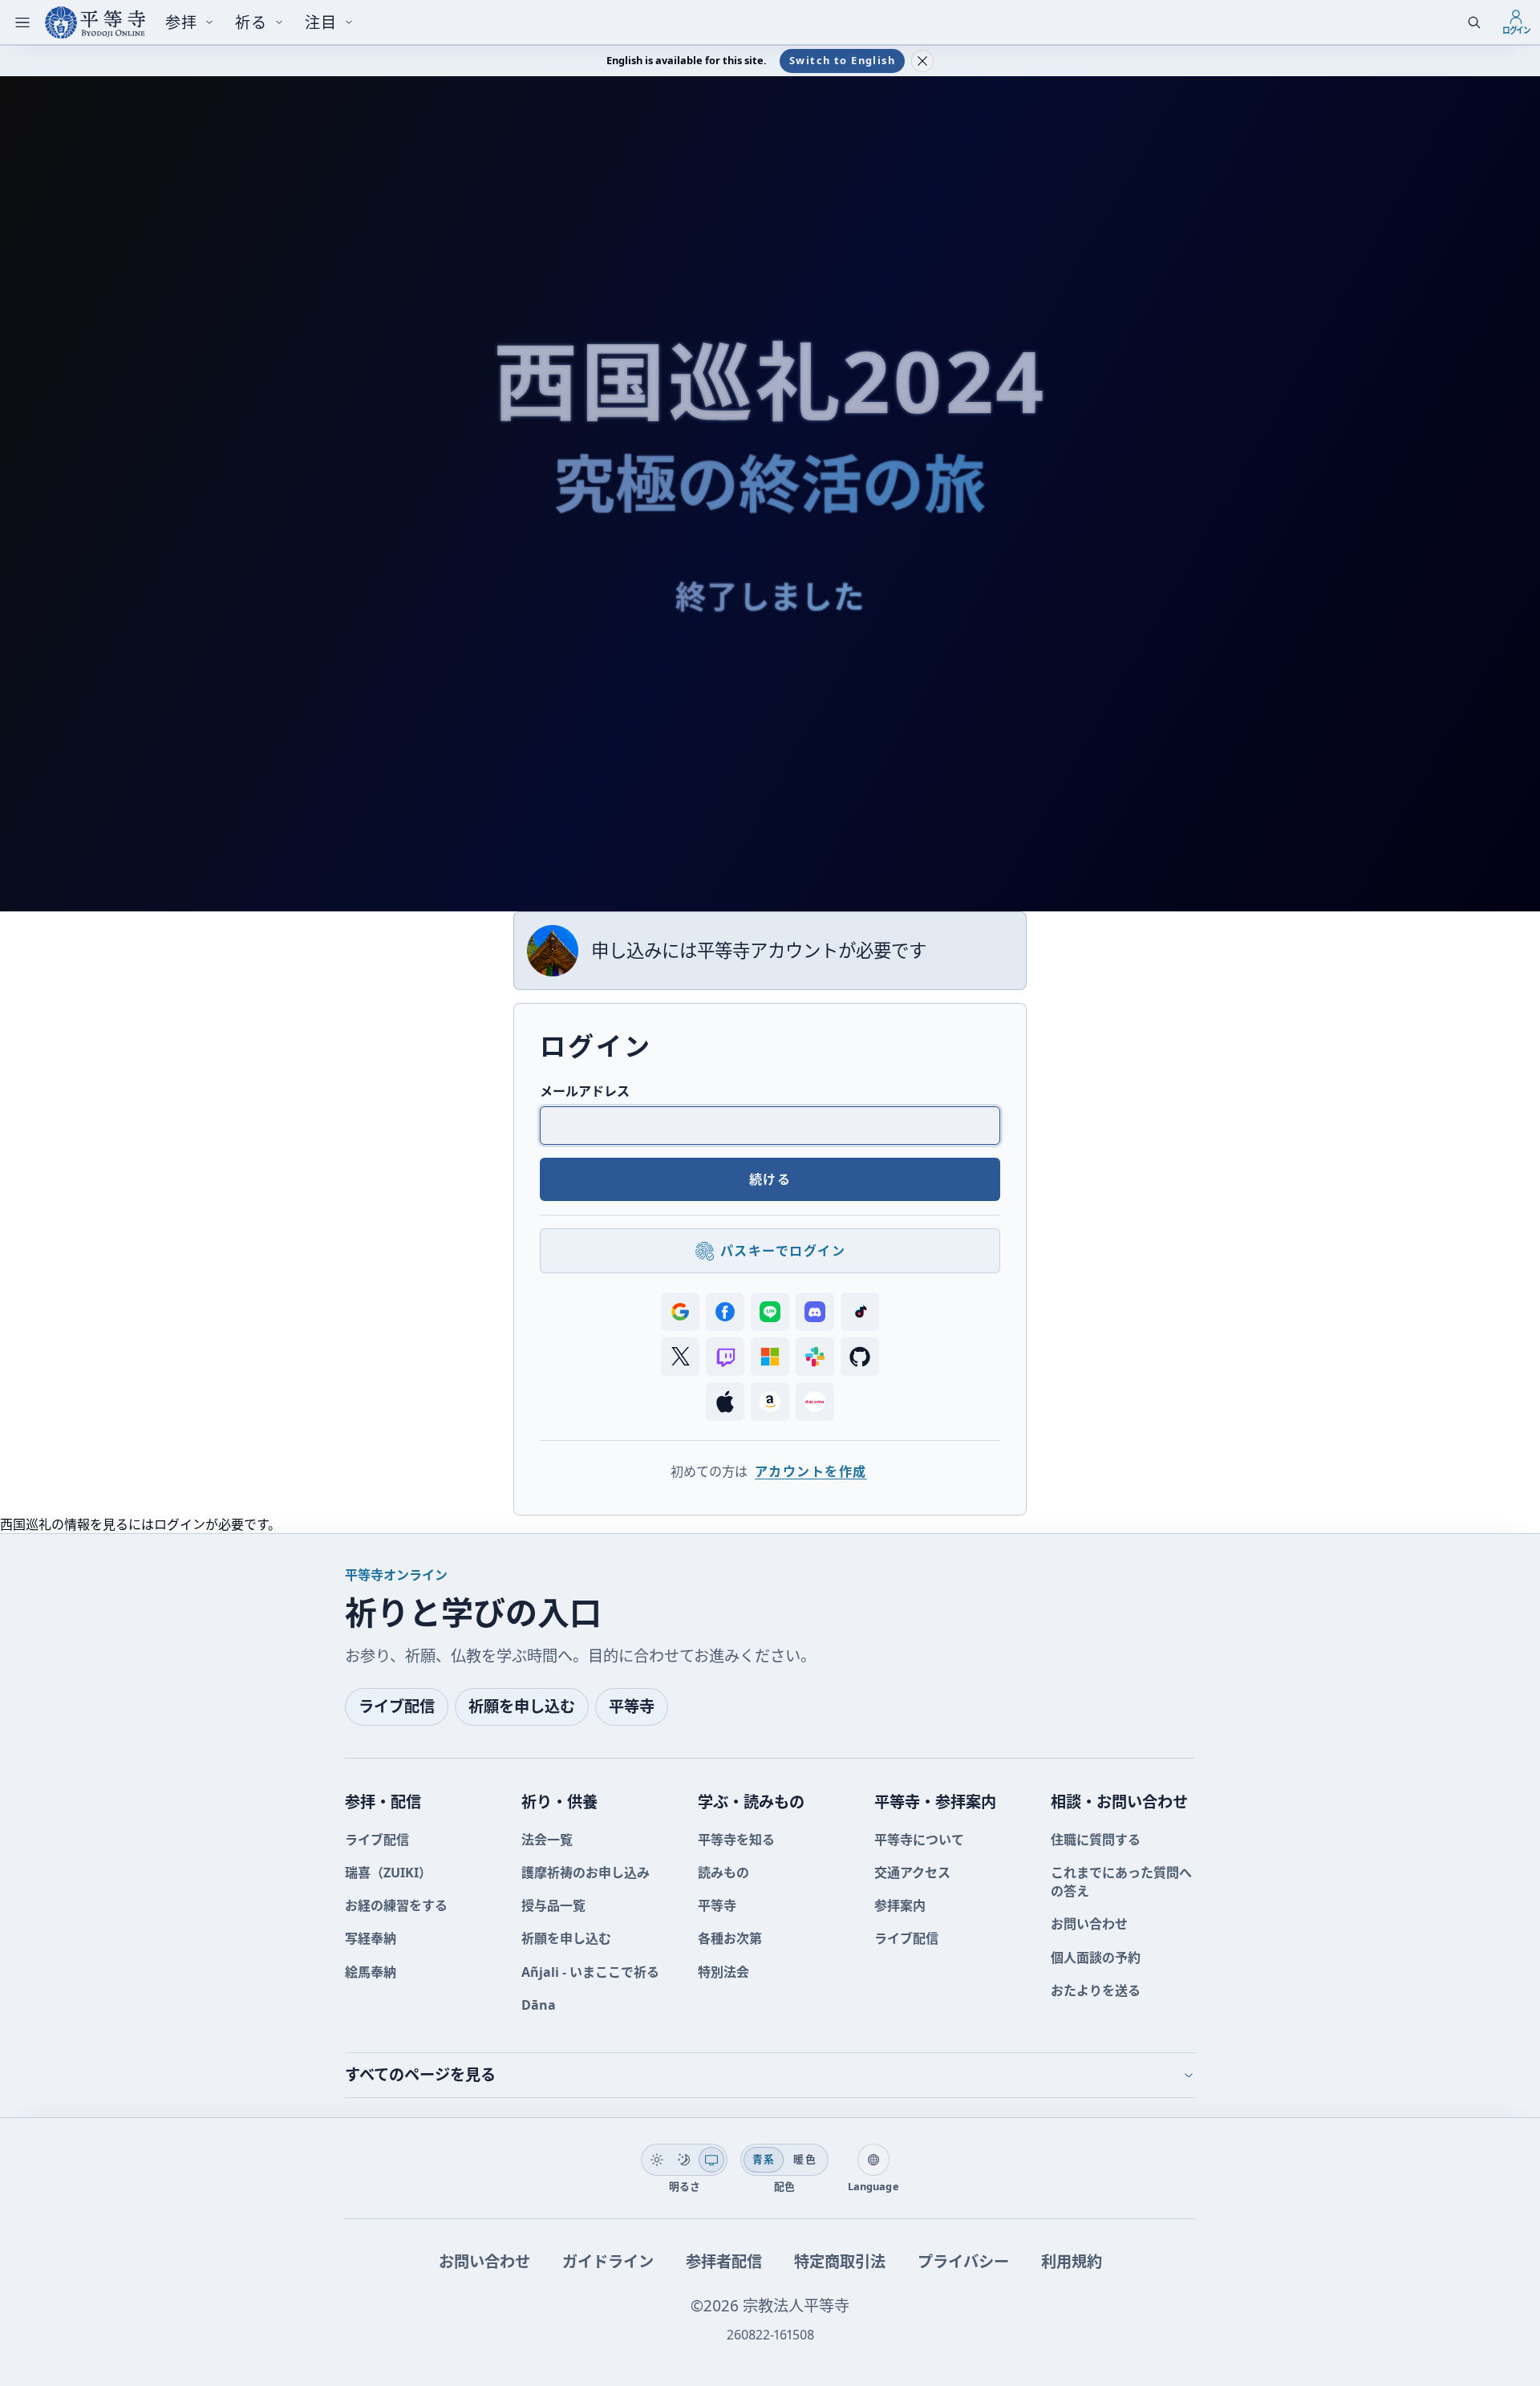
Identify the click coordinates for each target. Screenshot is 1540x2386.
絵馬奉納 (371, 1972)
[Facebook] (725, 1312)
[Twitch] (725, 1357)
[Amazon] (770, 1402)
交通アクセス (912, 1873)
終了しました (770, 596)
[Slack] (815, 1357)
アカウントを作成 (811, 1471)
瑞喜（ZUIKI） (388, 1873)
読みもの (723, 1873)
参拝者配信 (724, 2261)
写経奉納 (371, 1938)
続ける (770, 1179)
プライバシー (963, 2261)
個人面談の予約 (1096, 1958)
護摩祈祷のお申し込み (586, 1873)
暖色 (805, 2159)
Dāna (539, 2005)
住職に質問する (1096, 1840)
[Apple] (725, 1402)
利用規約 (1072, 2261)
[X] (680, 1357)
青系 (764, 2159)
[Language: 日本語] (873, 2160)
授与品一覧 (553, 1905)
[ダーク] (684, 2160)
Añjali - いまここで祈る (590, 1972)
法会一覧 (547, 1840)
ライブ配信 (397, 1706)
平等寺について (919, 1840)
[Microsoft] (770, 1357)
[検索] (1474, 22)
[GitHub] (860, 1357)
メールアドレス (585, 1091)
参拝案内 (900, 1905)
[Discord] (815, 1312)
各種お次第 (730, 1938)
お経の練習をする (396, 1905)
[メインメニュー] (22, 22)
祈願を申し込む (522, 1706)
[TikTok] (860, 1312)
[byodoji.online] (95, 22)
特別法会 (723, 1972)
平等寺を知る (736, 1840)
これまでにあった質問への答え (1121, 1882)
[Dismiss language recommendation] (922, 61)
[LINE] (770, 1312)
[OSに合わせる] (711, 2160)
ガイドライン (608, 2261)
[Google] (680, 1312)
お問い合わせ (1089, 1924)
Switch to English (842, 60)
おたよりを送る (1096, 1990)
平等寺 (632, 1706)
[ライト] (657, 2160)
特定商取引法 (840, 2261)
